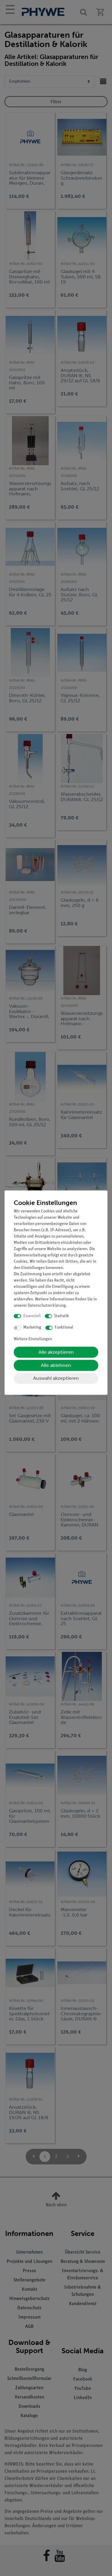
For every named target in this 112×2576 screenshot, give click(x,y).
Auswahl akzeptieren (56, 1378)
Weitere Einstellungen (33, 1339)
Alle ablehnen (56, 1365)
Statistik (62, 1316)
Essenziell (32, 1316)
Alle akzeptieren (56, 1352)
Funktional (64, 1328)
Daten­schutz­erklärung (47, 1306)
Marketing (32, 1328)
